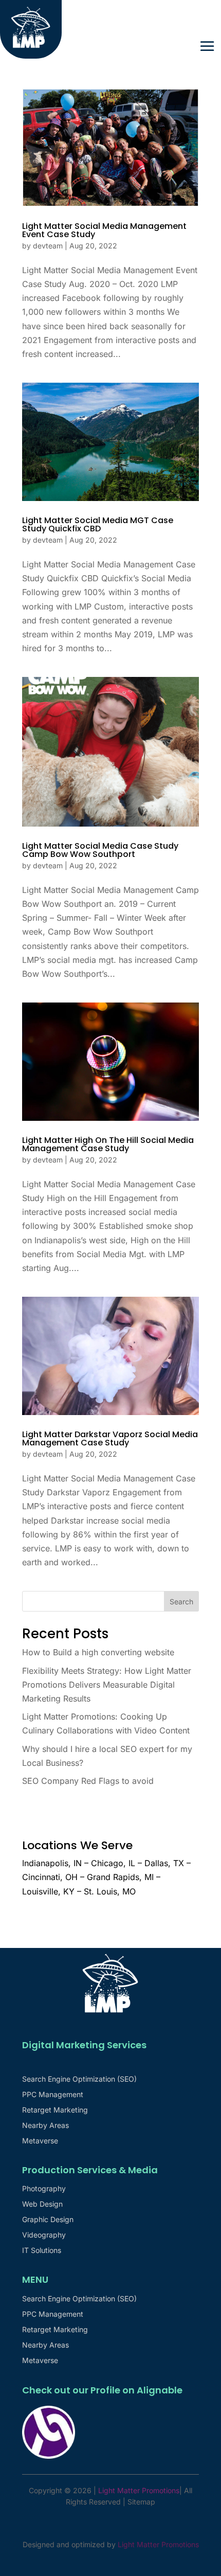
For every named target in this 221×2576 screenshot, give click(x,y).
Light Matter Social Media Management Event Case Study (104, 230)
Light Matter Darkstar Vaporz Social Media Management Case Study (110, 1438)
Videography (44, 2235)
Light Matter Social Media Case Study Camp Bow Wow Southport (100, 850)
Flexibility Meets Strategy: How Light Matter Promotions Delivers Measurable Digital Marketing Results (107, 1685)
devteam (48, 246)
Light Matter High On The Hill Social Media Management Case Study (108, 1144)
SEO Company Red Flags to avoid (88, 1781)
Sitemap (141, 2502)
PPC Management (53, 2095)
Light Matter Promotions (158, 2544)
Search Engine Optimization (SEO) (79, 2079)
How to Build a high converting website (98, 1652)
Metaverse (40, 2141)
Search (181, 1602)
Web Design (42, 2204)
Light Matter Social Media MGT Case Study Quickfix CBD (98, 524)
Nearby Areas (45, 2126)
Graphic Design (48, 2220)
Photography (44, 2189)
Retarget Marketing (55, 2110)
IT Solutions (42, 2251)
